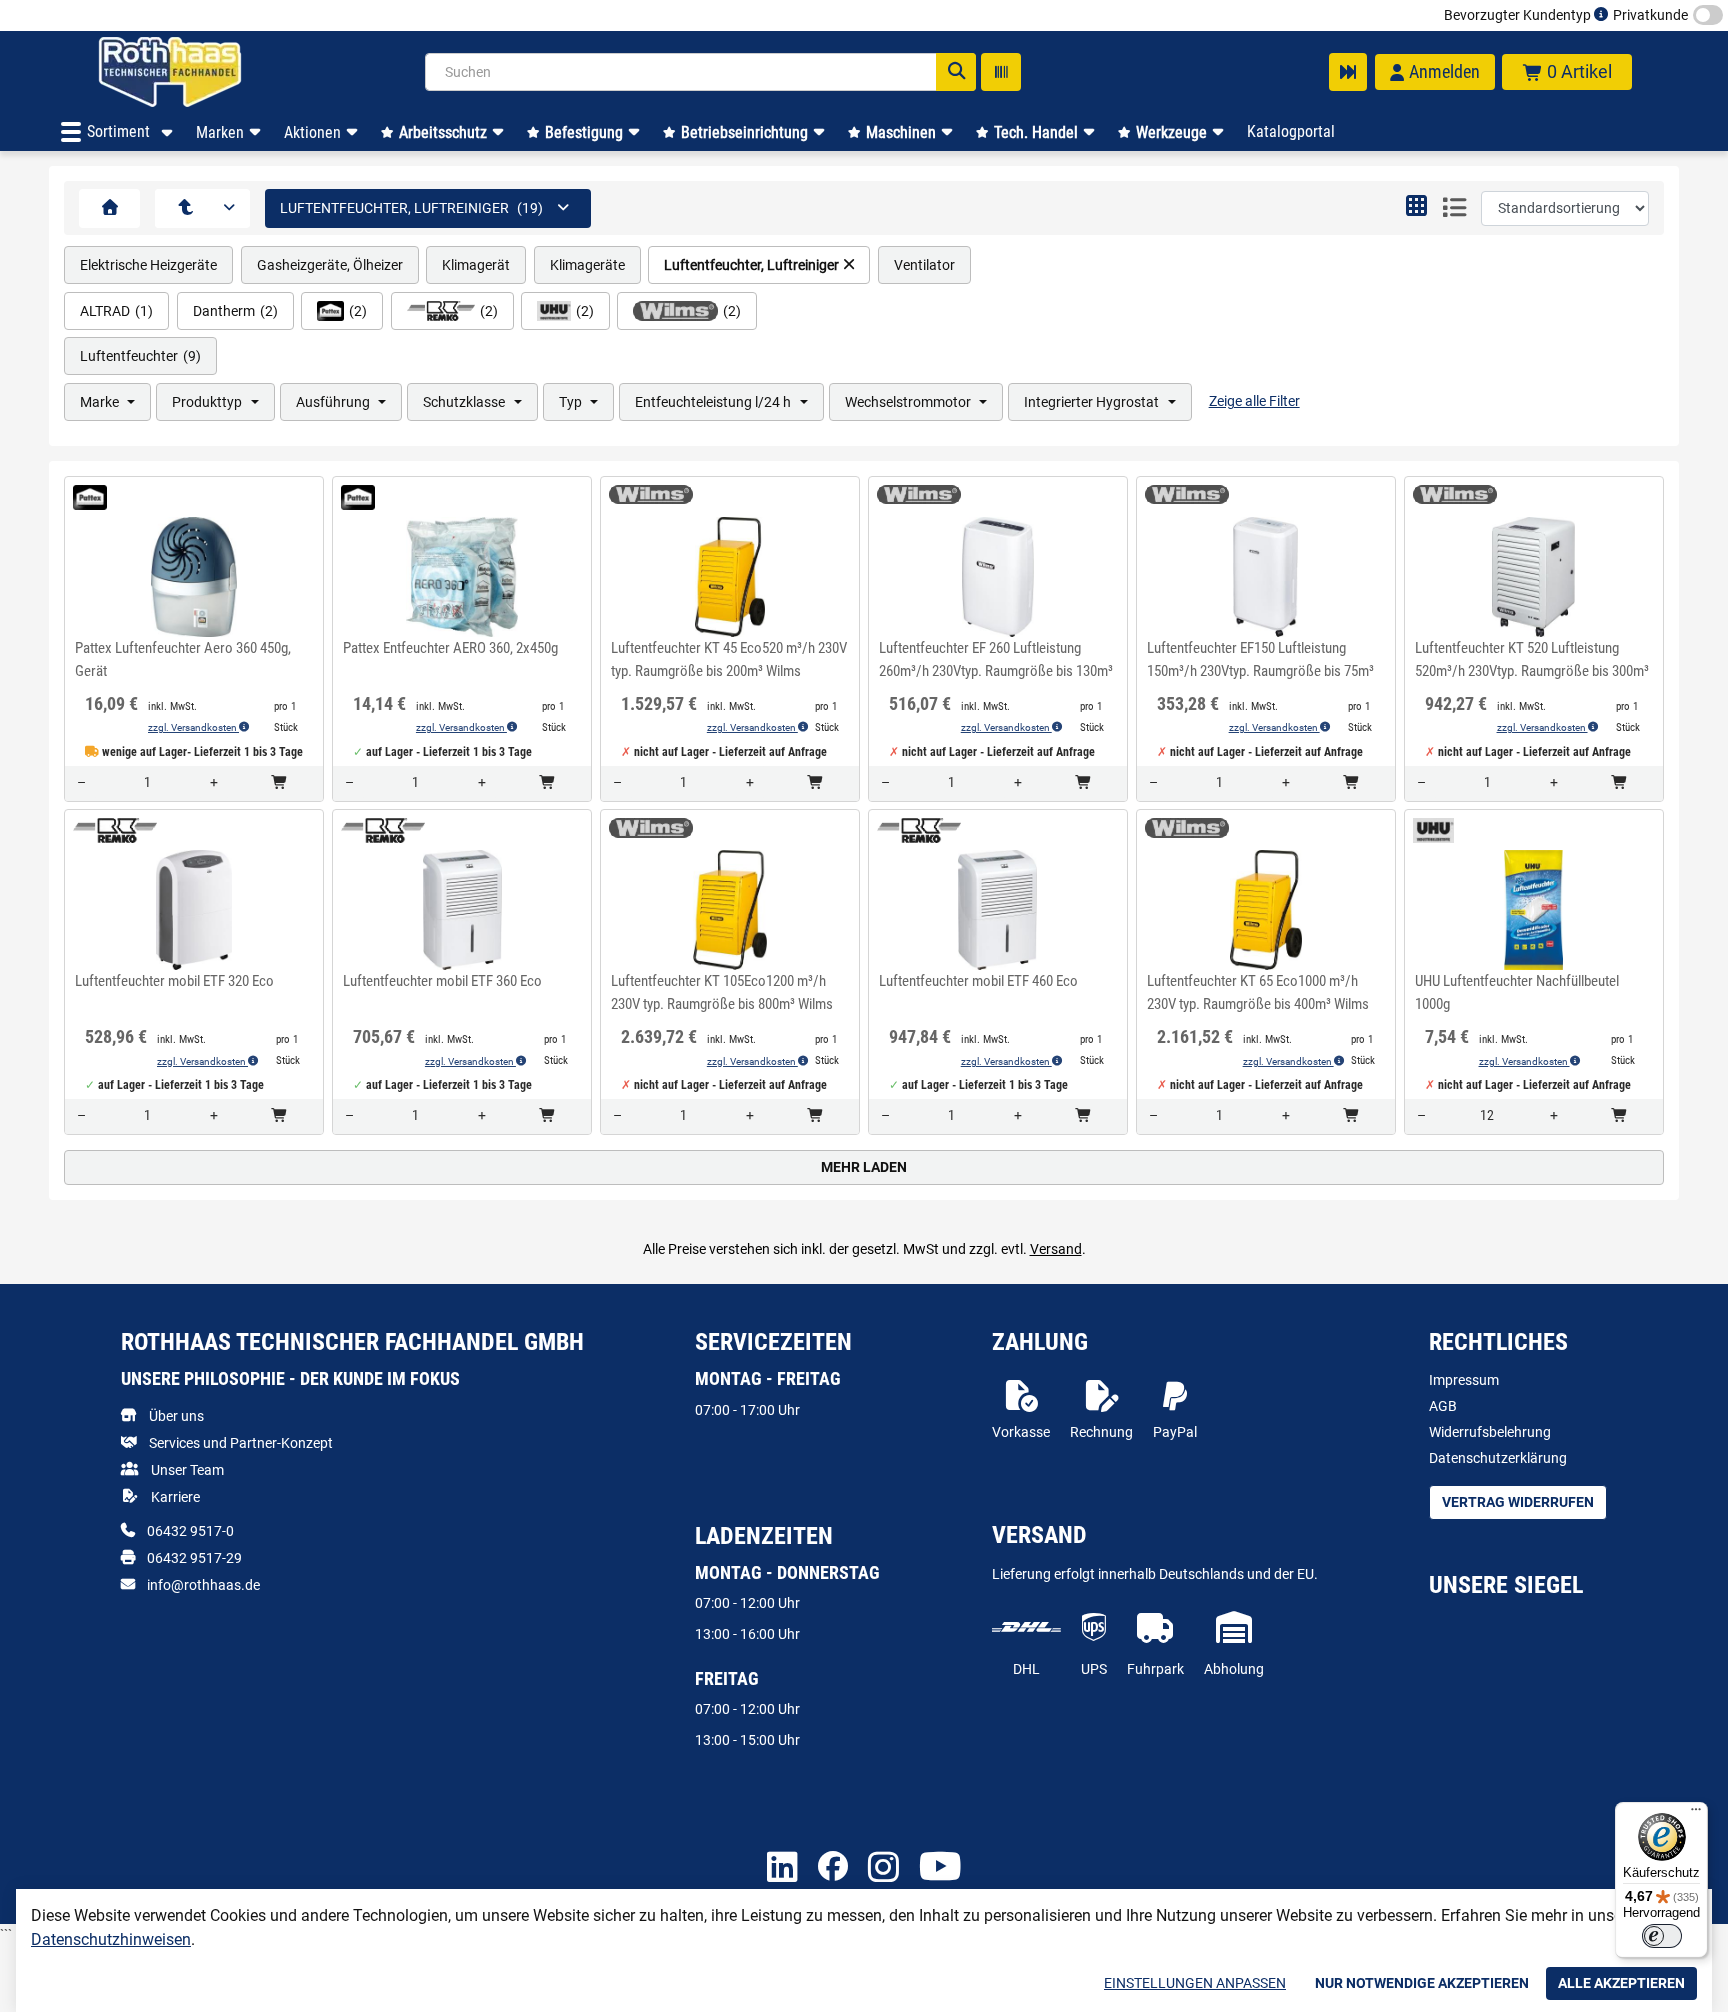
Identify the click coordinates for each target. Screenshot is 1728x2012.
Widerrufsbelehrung (1490, 1432)
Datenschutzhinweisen (111, 1939)
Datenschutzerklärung (1498, 1458)
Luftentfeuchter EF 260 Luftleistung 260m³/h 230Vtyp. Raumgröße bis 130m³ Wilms (996, 662)
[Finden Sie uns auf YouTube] (940, 1868)
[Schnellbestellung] (1348, 72)
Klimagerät (476, 265)
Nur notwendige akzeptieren (1422, 1983)
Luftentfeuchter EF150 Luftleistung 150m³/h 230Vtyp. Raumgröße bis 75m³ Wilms (1260, 662)
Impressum (1464, 1380)
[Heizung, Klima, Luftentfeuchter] (185, 208)
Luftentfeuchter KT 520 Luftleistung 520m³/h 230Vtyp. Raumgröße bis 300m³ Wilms (1532, 662)
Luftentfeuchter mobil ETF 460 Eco (978, 981)
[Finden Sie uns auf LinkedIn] (782, 1868)
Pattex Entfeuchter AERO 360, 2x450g (450, 648)
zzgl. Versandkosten (193, 727)
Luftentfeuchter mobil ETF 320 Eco (174, 981)
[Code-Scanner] (1001, 72)
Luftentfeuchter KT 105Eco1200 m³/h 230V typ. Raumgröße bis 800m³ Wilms (722, 992)
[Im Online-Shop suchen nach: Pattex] (84, 497)
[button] (1416, 208)
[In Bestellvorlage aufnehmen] (194, 618)
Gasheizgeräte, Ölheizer (330, 265)
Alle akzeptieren (1621, 1983)
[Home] (196, 72)
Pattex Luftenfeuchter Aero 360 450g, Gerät (183, 659)
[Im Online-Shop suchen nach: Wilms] (645, 495)
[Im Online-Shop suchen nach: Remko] (109, 830)
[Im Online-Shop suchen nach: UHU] (1428, 830)
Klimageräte (587, 265)
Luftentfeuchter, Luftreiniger (751, 265)
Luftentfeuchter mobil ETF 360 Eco (442, 981)
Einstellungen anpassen (1195, 1983)
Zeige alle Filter (1254, 401)
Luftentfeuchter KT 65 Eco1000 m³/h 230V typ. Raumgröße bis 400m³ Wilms (1258, 992)
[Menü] (1696, 1814)
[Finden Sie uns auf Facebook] (833, 1868)
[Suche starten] (956, 72)
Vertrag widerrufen (1518, 1502)
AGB (1443, 1406)
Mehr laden (864, 1167)
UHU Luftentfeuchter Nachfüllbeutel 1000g (1517, 992)
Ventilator (924, 265)
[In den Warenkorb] (280, 783)
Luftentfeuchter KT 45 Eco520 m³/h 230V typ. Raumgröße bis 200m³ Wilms (729, 659)
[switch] (1662, 1936)
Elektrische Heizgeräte (148, 265)
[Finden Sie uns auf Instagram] (883, 1868)
